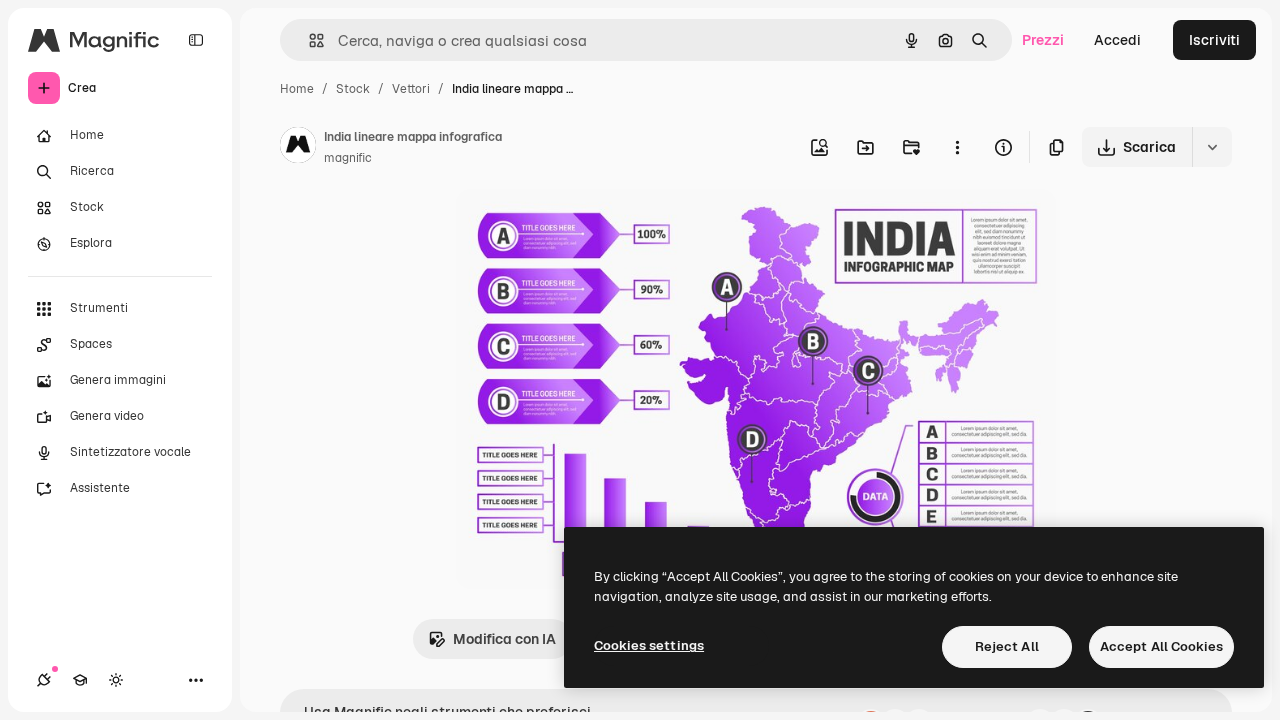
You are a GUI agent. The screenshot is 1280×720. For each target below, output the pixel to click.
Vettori (411, 89)
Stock (353, 89)
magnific (348, 158)
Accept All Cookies (1161, 646)
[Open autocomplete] (308, 40)
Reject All (1007, 646)
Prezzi (1043, 40)
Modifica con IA (504, 639)
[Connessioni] (44, 680)
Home (297, 89)
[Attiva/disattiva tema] (116, 680)
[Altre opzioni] (957, 147)
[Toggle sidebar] (196, 40)
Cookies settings (649, 645)
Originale (588, 227)
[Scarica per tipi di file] (1212, 147)
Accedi (1117, 40)
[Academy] (80, 680)
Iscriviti (1214, 40)
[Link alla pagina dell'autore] (298, 148)
